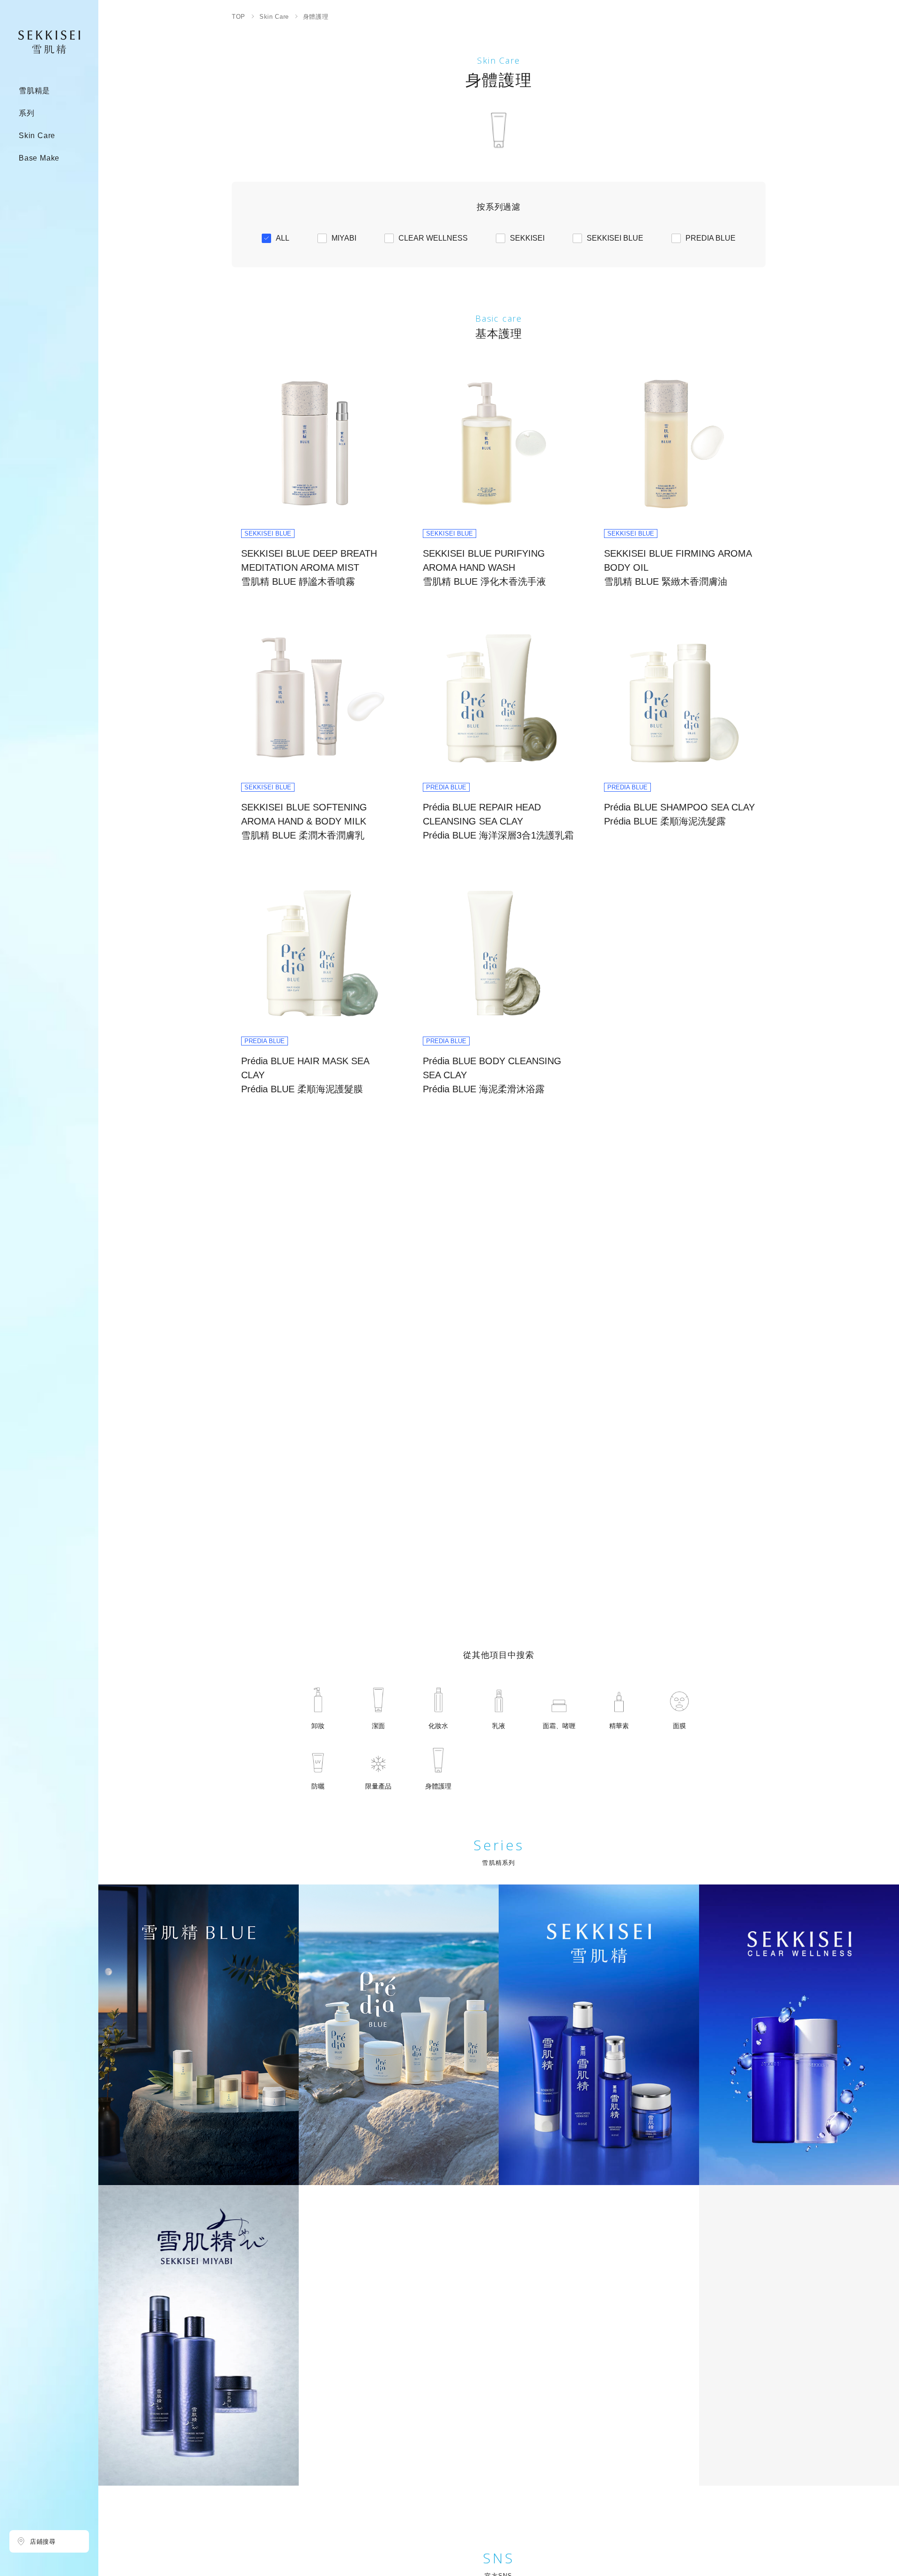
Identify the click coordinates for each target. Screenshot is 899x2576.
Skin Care (274, 17)
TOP (239, 17)
